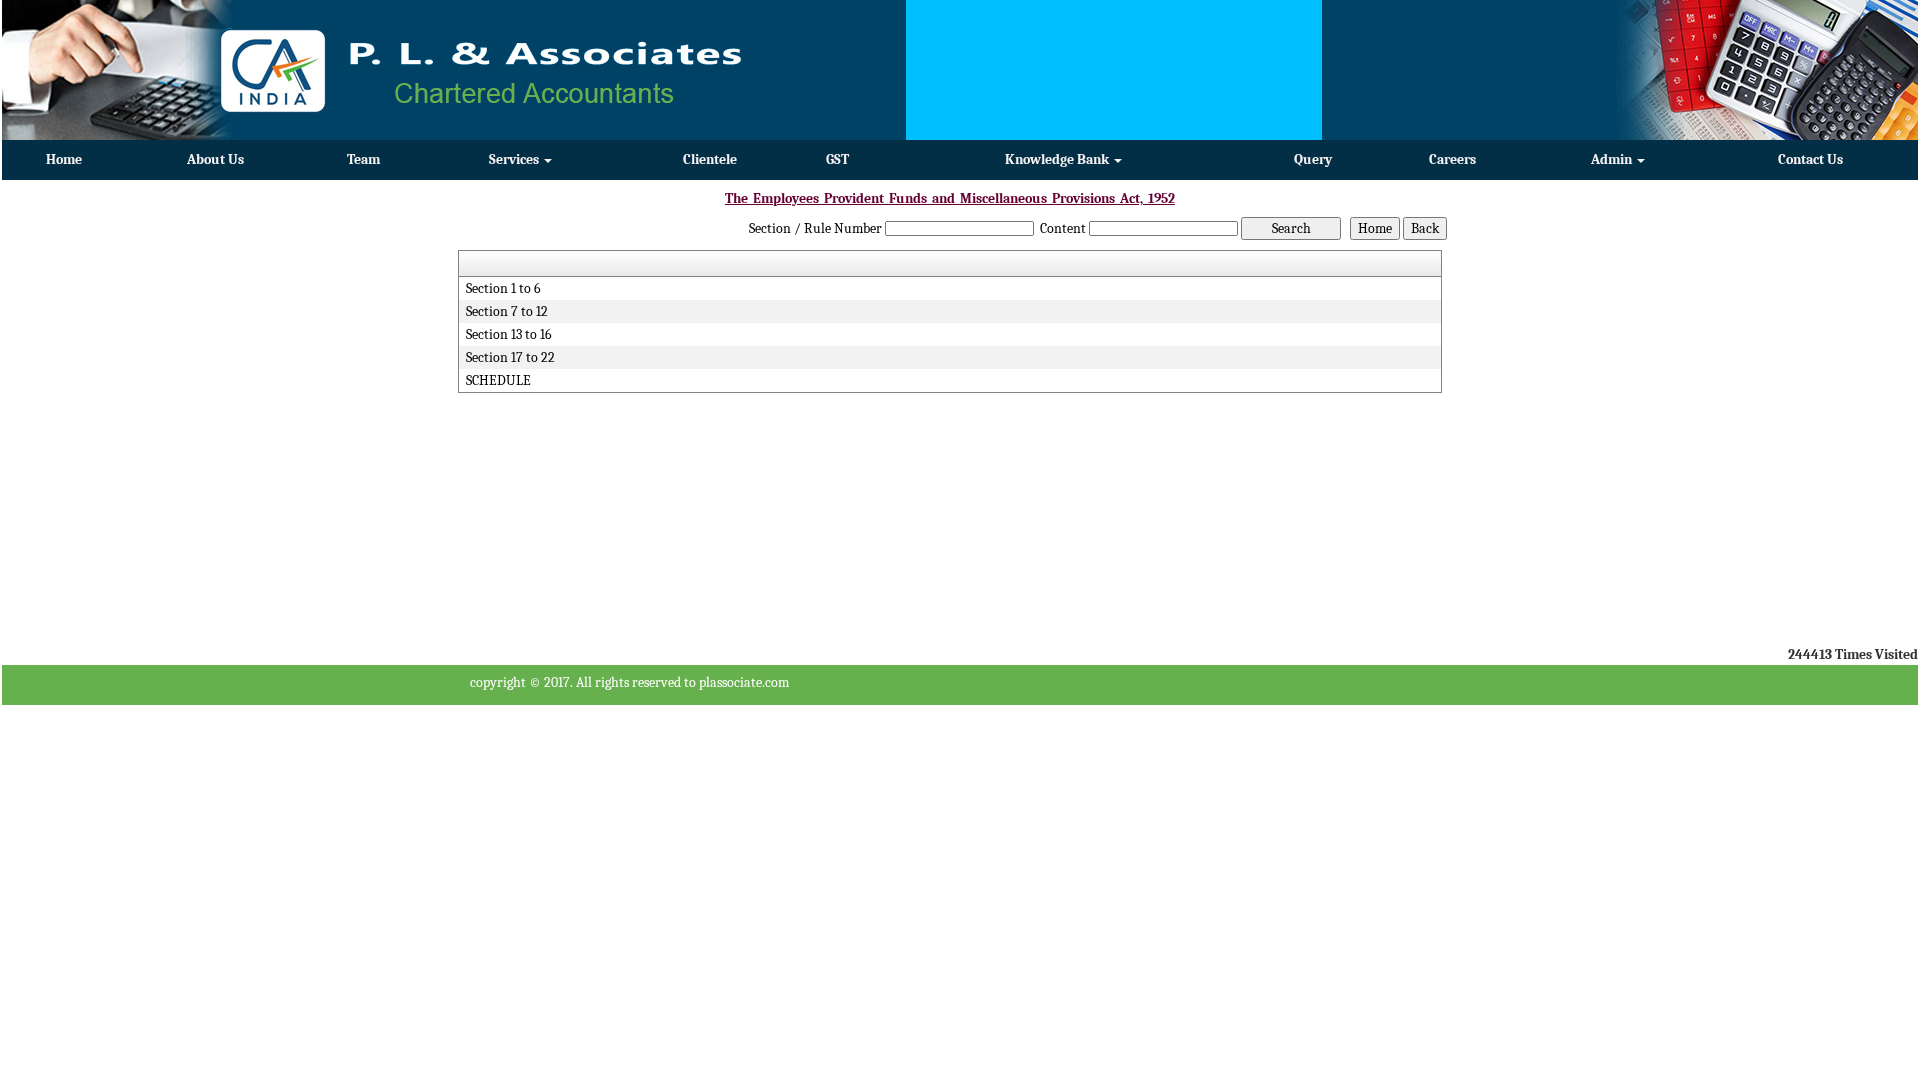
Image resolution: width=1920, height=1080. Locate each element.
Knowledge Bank (1058, 159)
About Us (215, 159)
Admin (1613, 159)
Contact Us (1810, 159)
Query (1313, 159)
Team (363, 159)
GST (837, 159)
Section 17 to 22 (510, 358)
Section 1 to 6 (503, 289)
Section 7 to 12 (507, 312)
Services (515, 159)
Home (64, 159)
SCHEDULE (498, 381)
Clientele (710, 159)
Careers (1452, 159)
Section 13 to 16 (509, 335)
